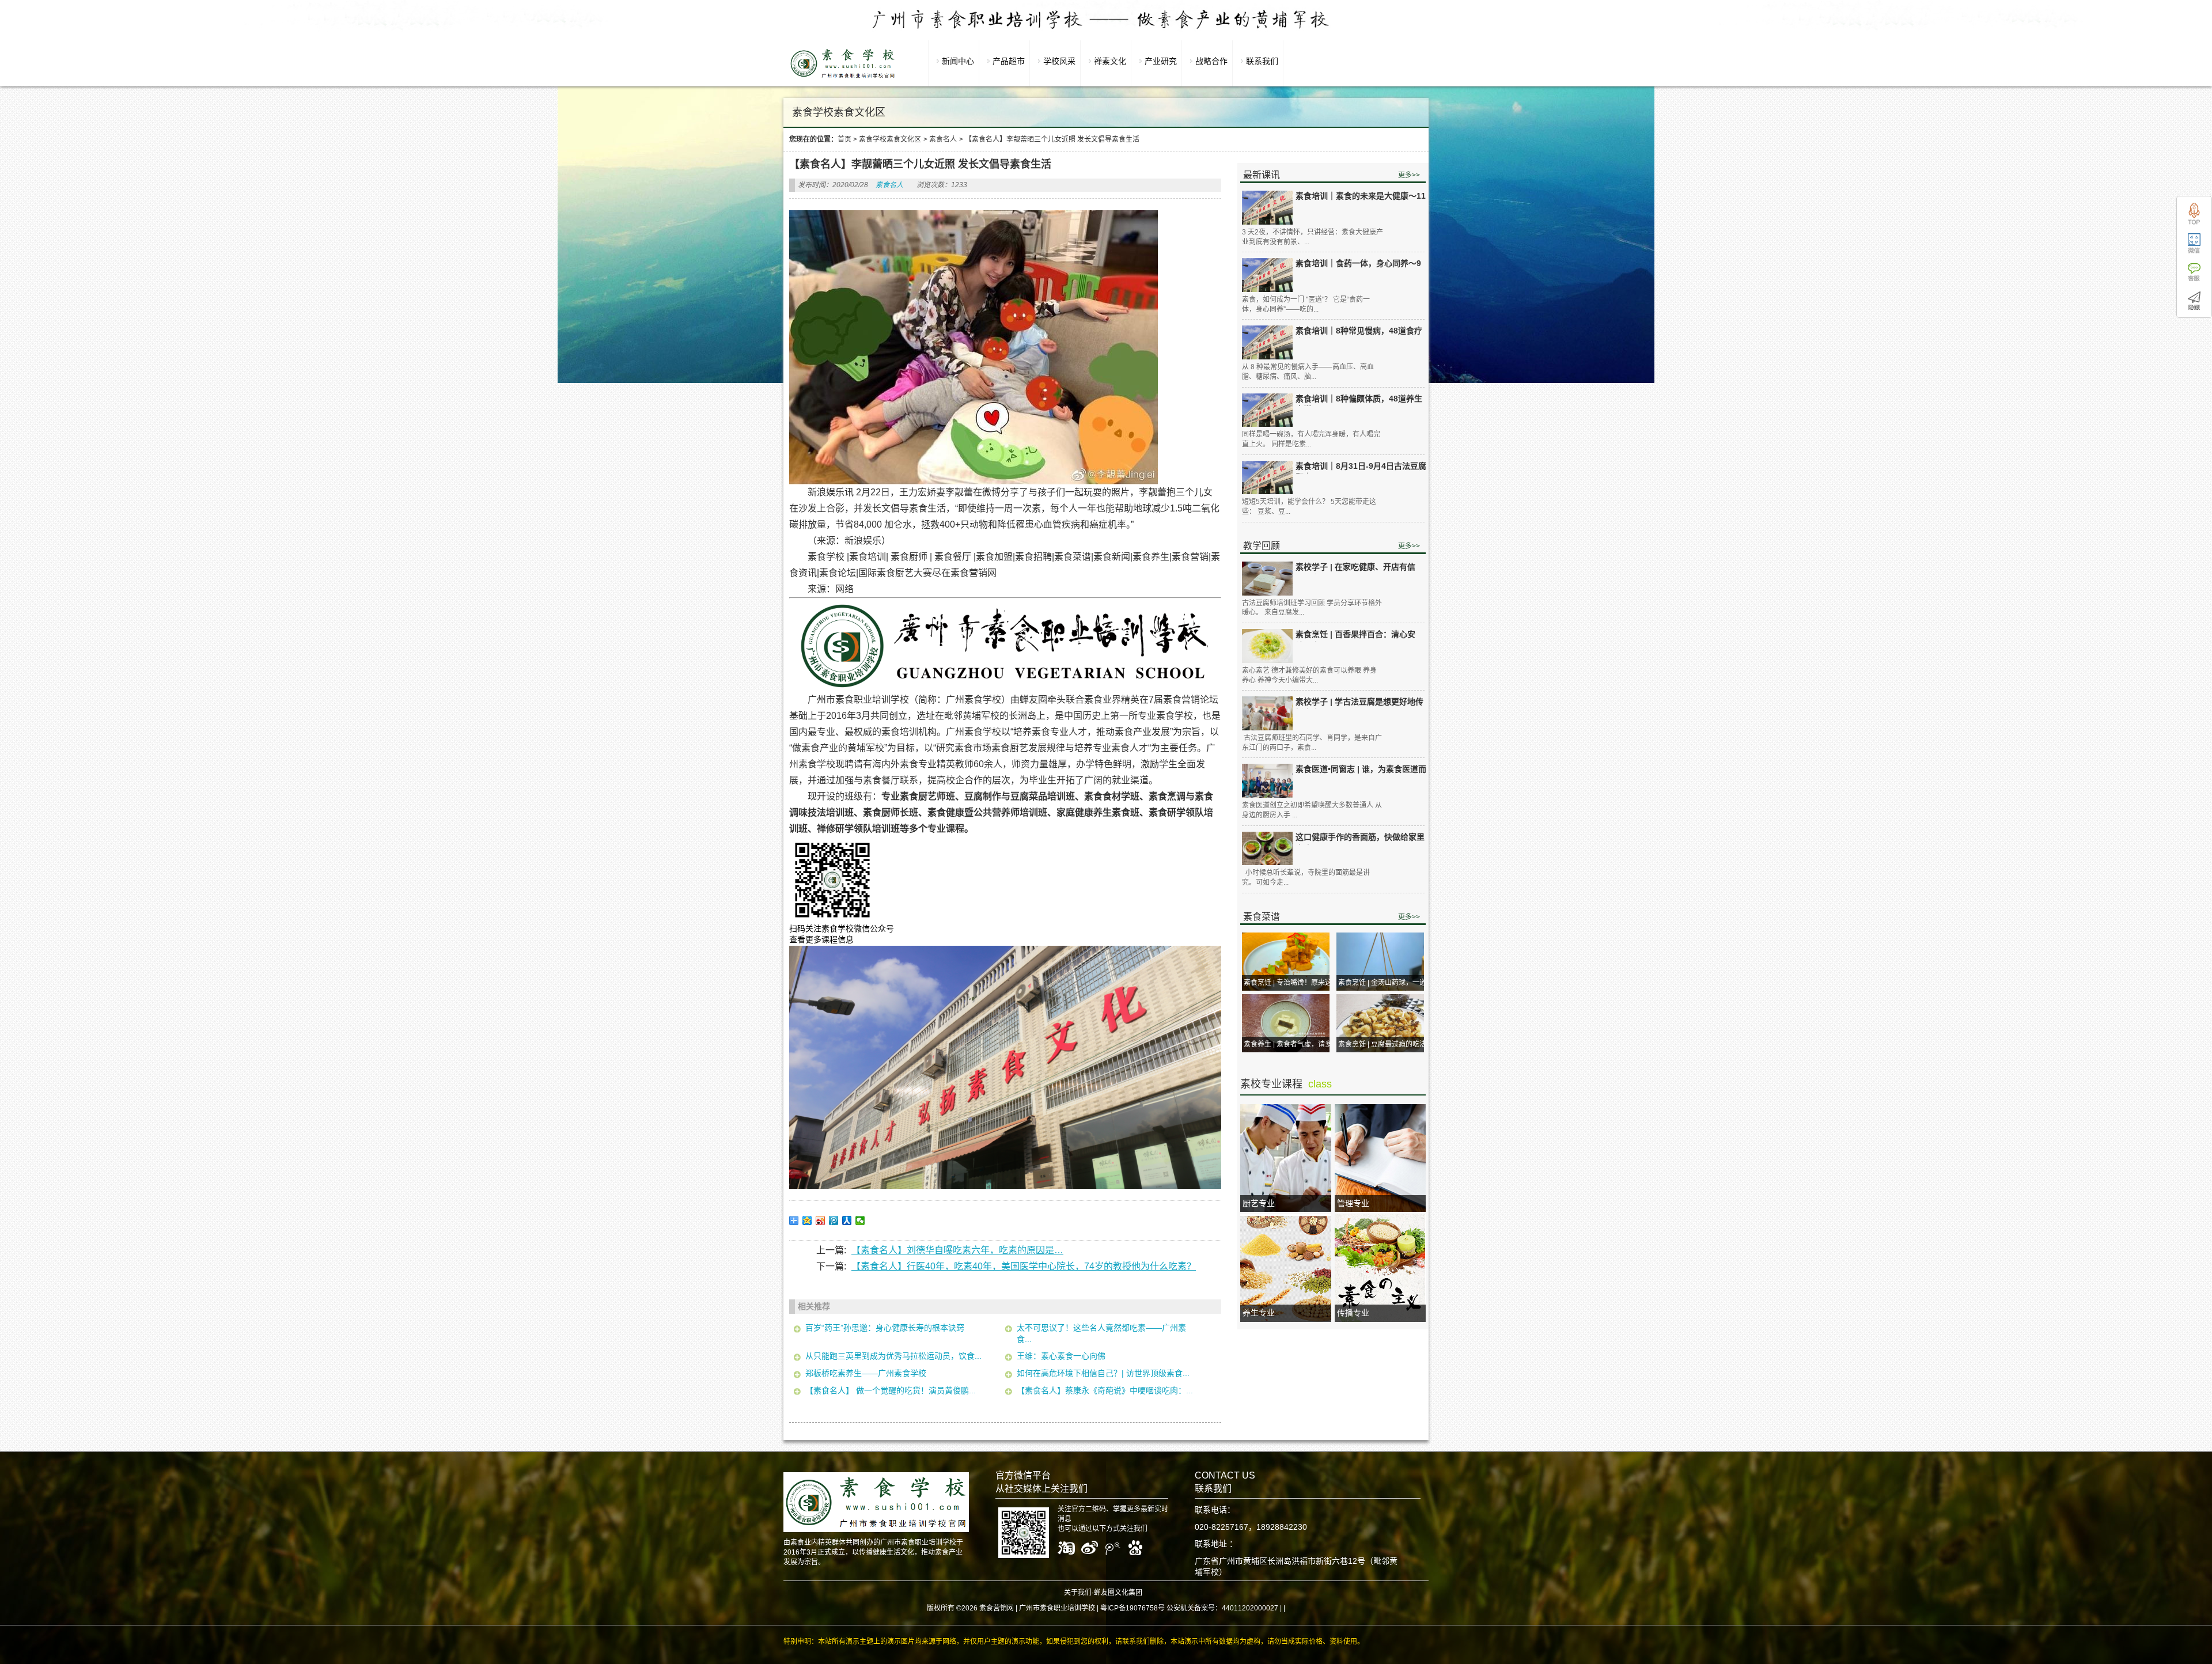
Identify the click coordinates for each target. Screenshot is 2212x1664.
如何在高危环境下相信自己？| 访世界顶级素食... (1103, 1373)
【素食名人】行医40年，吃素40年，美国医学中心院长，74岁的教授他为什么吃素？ (1024, 1266)
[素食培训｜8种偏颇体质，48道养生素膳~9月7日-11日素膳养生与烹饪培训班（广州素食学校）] (1267, 410)
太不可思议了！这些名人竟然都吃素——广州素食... (1101, 1333)
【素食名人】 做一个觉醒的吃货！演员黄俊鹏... (891, 1390)
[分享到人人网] (847, 1220)
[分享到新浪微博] (821, 1220)
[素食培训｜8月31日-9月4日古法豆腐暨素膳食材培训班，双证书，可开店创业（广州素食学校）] (1267, 478)
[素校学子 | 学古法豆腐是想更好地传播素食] (1267, 713)
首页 (844, 139)
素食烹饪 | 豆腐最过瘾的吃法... (1385, 1044)
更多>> (1409, 175)
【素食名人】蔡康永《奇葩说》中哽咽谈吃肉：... (1105, 1390)
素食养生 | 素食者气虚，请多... (1290, 1044)
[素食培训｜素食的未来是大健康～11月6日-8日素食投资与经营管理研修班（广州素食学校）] (1267, 208)
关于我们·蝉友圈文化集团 (1103, 1593)
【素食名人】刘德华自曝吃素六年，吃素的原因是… (957, 1250)
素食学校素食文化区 (890, 139)
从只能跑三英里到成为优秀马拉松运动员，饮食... (893, 1356)
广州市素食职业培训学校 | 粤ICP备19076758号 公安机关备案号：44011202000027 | (1150, 1608)
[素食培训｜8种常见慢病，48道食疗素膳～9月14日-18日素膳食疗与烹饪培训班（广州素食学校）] (1267, 342)
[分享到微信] (860, 1220)
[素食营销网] (843, 78)
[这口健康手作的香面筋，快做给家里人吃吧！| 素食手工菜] (1267, 849)
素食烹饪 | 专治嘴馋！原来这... (1290, 983)
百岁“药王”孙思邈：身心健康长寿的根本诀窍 (885, 1328)
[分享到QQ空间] (807, 1220)
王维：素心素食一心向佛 (1061, 1356)
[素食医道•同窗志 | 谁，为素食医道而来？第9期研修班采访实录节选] (1267, 781)
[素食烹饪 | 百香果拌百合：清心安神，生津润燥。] (1267, 646)
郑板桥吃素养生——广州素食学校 (866, 1373)
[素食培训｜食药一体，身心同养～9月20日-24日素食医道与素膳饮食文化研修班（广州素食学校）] (1267, 275)
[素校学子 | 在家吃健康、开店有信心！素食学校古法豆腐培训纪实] (1267, 578)
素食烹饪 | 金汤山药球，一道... (1385, 983)
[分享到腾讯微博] (834, 1220)
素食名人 (943, 139)
